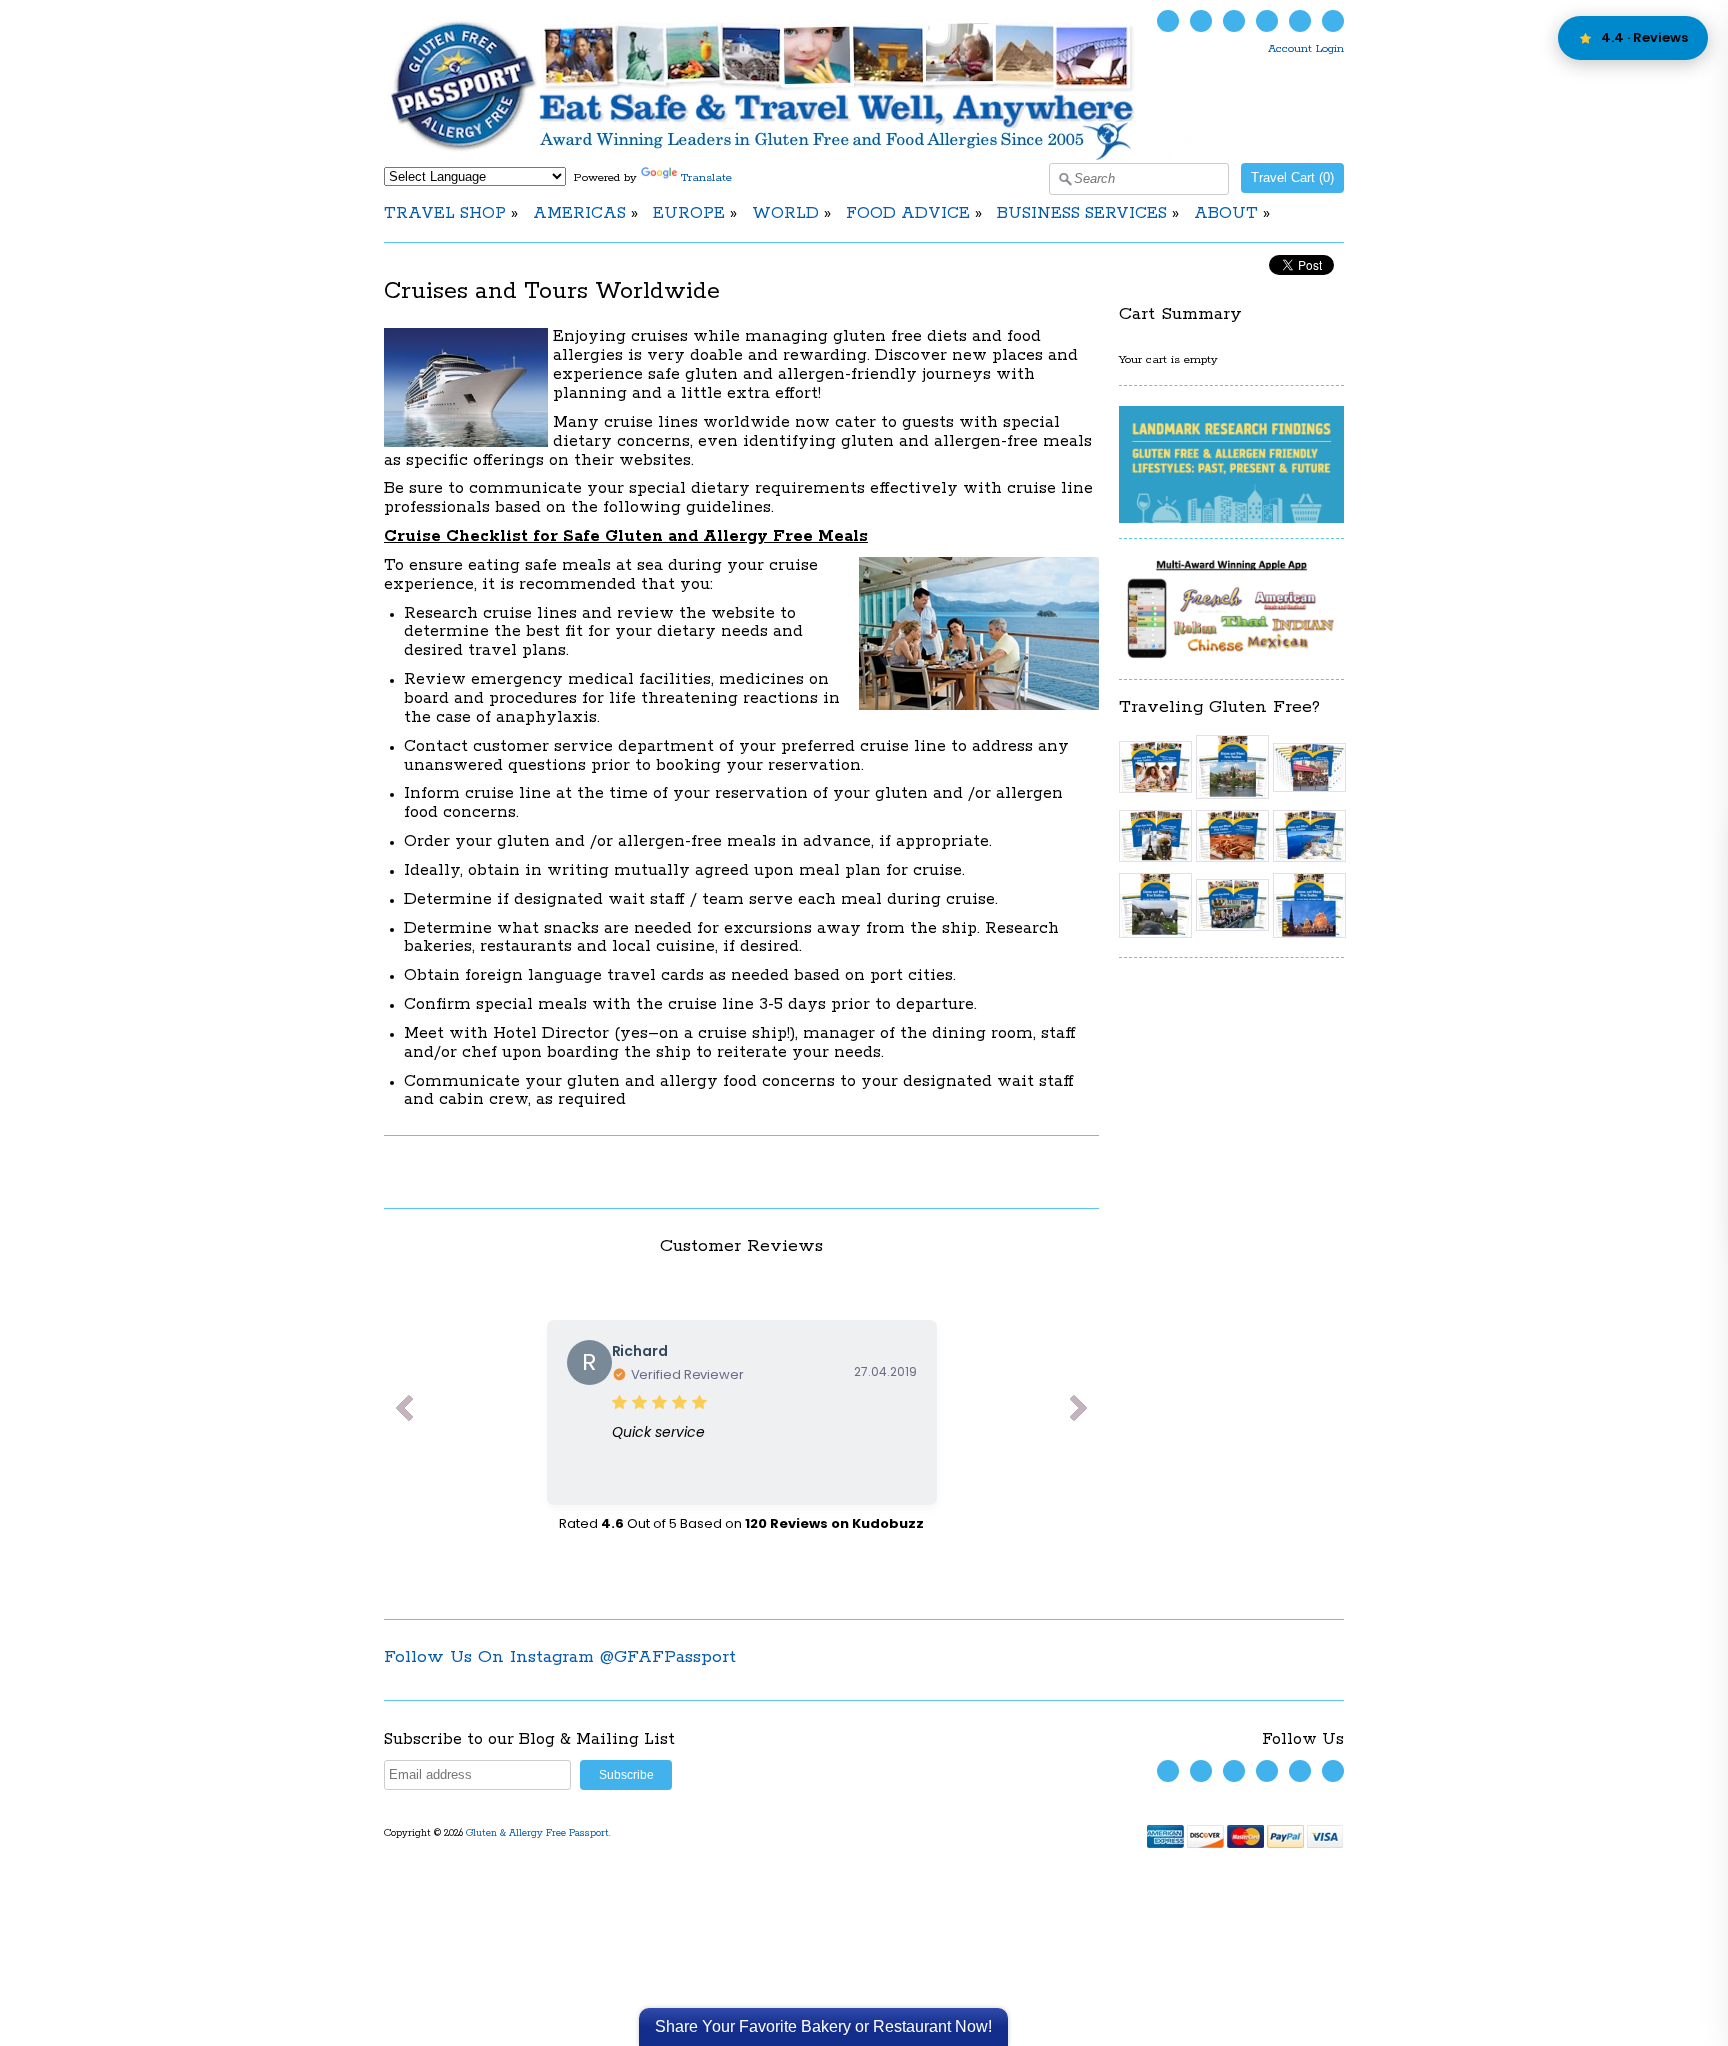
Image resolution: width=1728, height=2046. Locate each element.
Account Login (1306, 48)
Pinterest (1300, 21)
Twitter (1168, 21)
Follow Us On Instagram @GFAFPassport (560, 1657)
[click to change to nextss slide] (1079, 1412)
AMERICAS (579, 213)
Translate (706, 177)
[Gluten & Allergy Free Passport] (796, 156)
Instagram (1267, 21)
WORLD (785, 213)
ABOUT (1226, 213)
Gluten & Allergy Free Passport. (540, 1833)
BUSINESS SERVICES (1082, 213)
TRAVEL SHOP (445, 213)
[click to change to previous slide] (404, 1412)
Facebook (1201, 21)
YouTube (1234, 21)
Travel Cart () (1292, 177)
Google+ (1333, 21)
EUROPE (689, 213)
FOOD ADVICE (908, 213)
